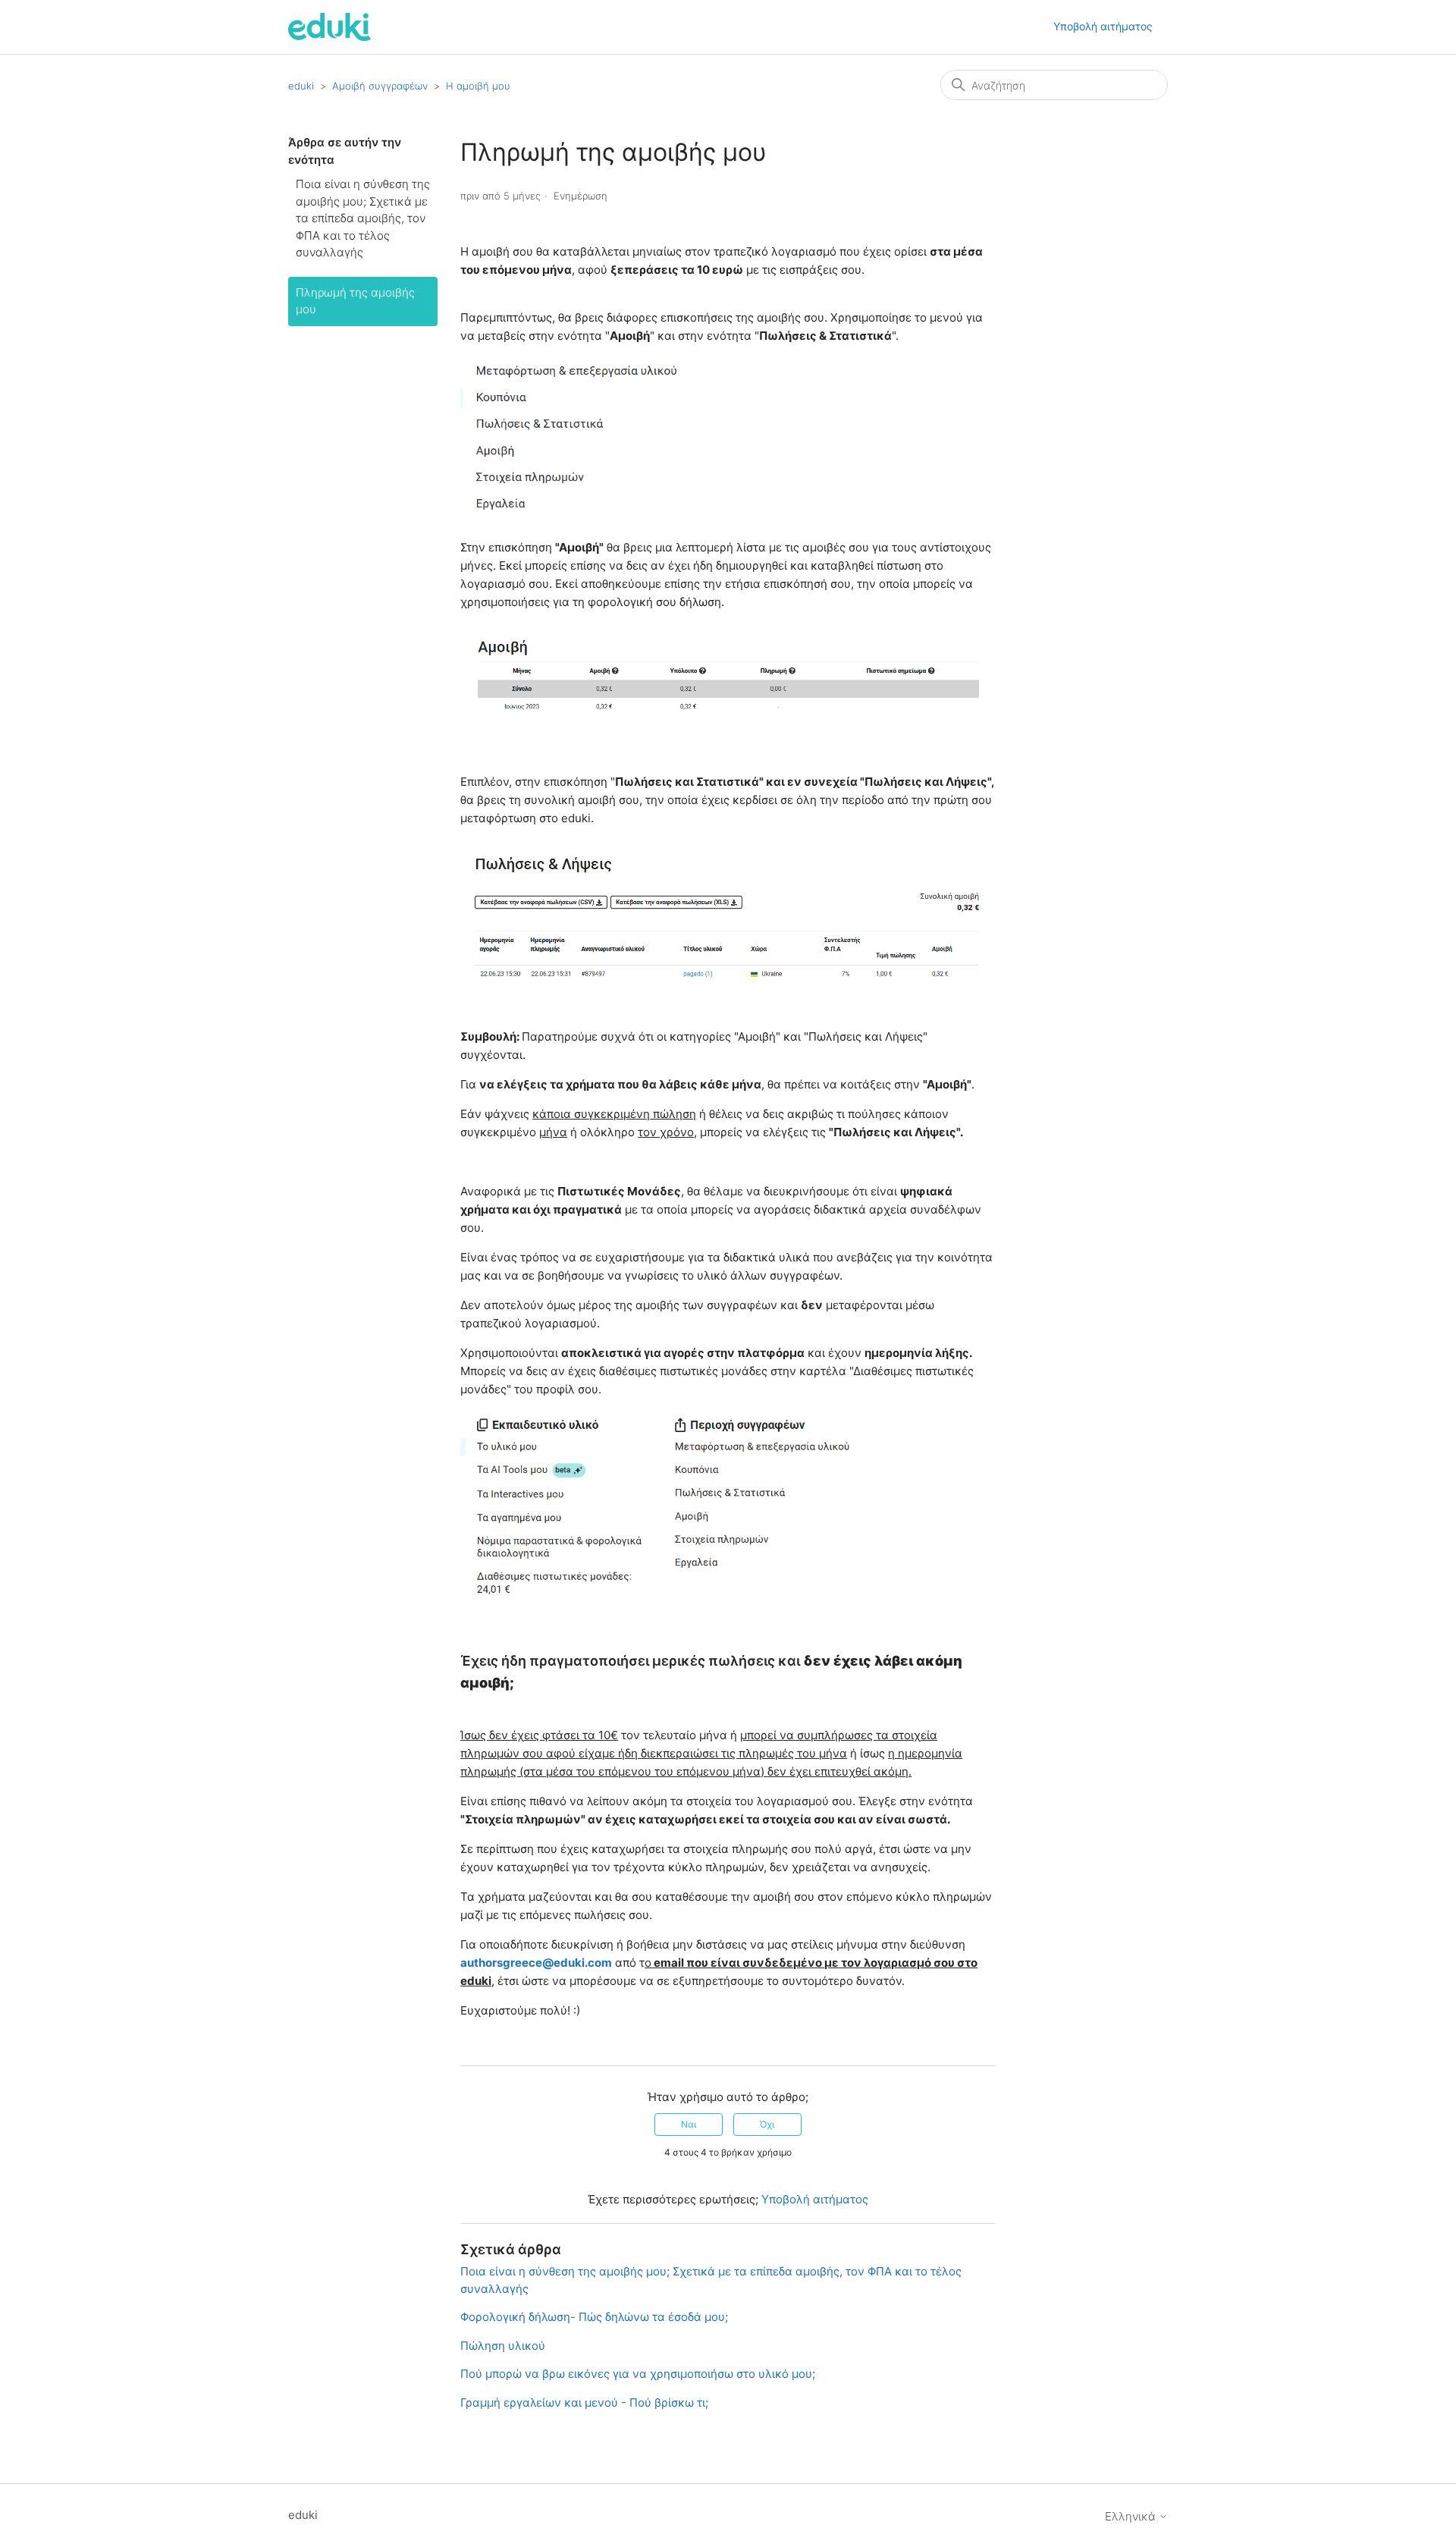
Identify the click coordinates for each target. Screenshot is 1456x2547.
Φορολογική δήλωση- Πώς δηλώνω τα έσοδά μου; (594, 2317)
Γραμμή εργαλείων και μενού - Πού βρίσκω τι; (584, 2403)
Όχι (767, 2124)
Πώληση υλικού (503, 2346)
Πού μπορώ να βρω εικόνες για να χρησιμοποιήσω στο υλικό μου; (638, 2374)
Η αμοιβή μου (478, 86)
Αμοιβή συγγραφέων (380, 86)
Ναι (689, 2124)
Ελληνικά (1132, 2516)
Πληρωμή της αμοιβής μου (355, 301)
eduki (301, 86)
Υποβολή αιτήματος (1103, 26)
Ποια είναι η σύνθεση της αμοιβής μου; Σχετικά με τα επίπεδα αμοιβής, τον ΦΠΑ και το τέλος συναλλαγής (363, 218)
